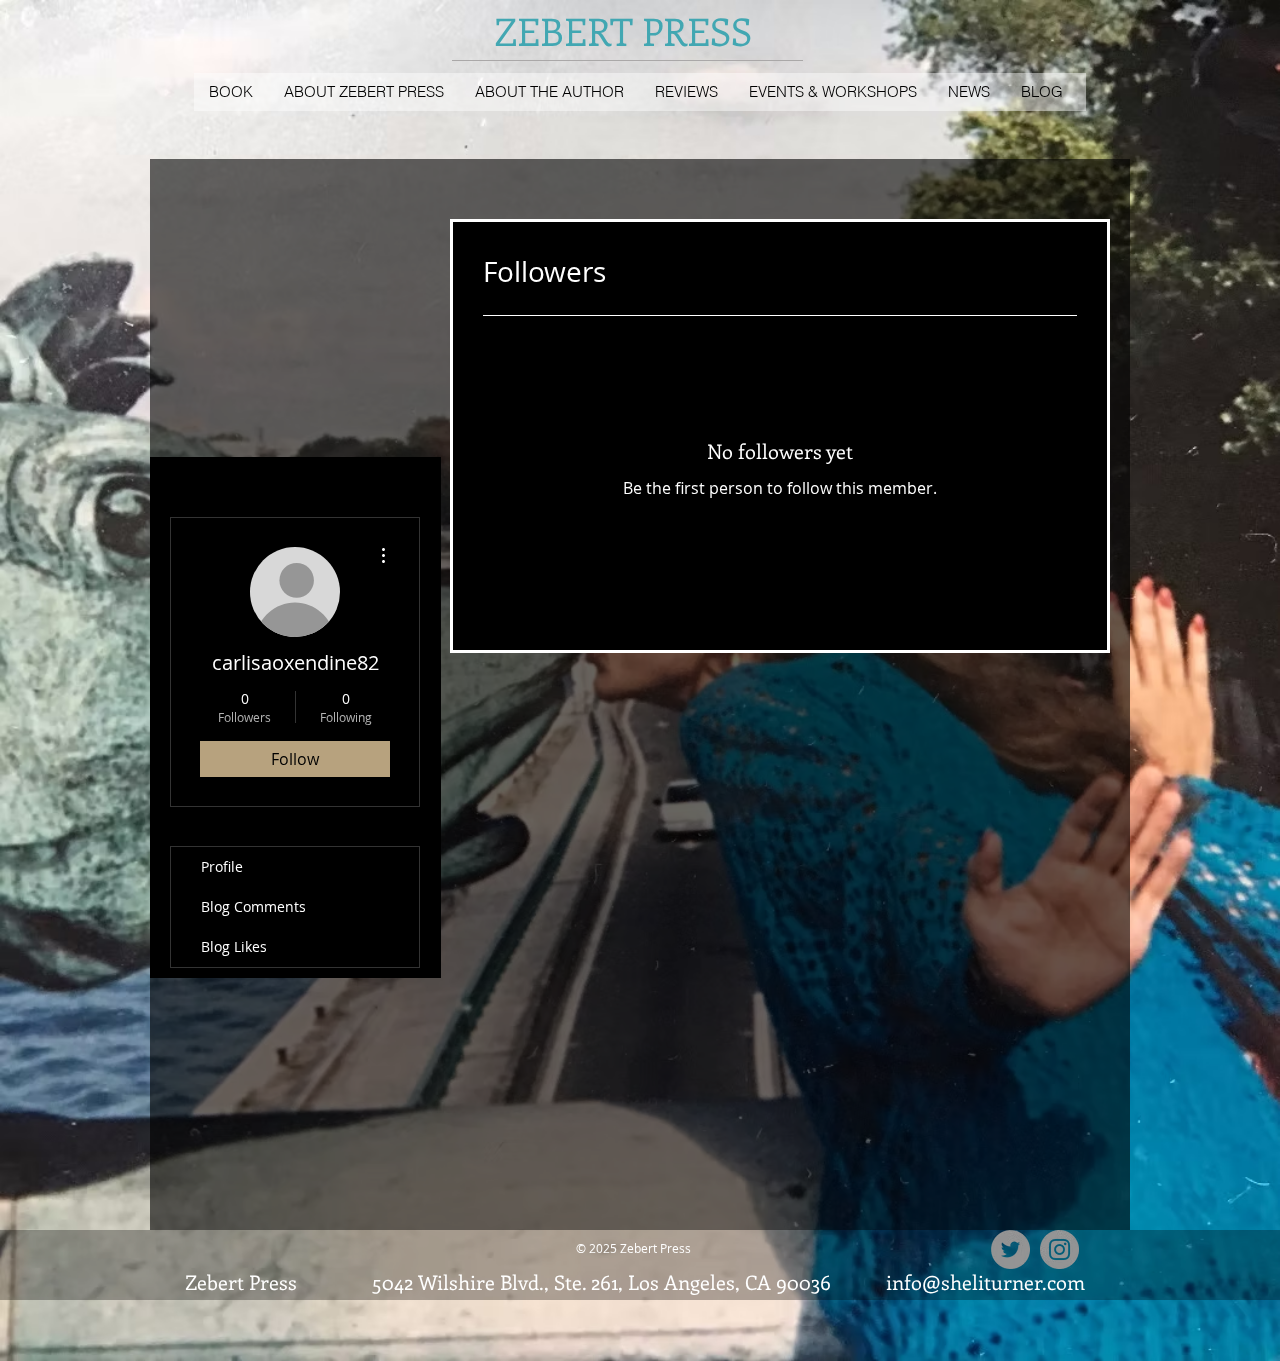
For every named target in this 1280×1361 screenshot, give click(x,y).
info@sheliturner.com (985, 1281)
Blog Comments (253, 906)
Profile (222, 866)
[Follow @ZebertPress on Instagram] (1059, 1249)
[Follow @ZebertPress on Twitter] (1010, 1249)
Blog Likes (234, 946)
